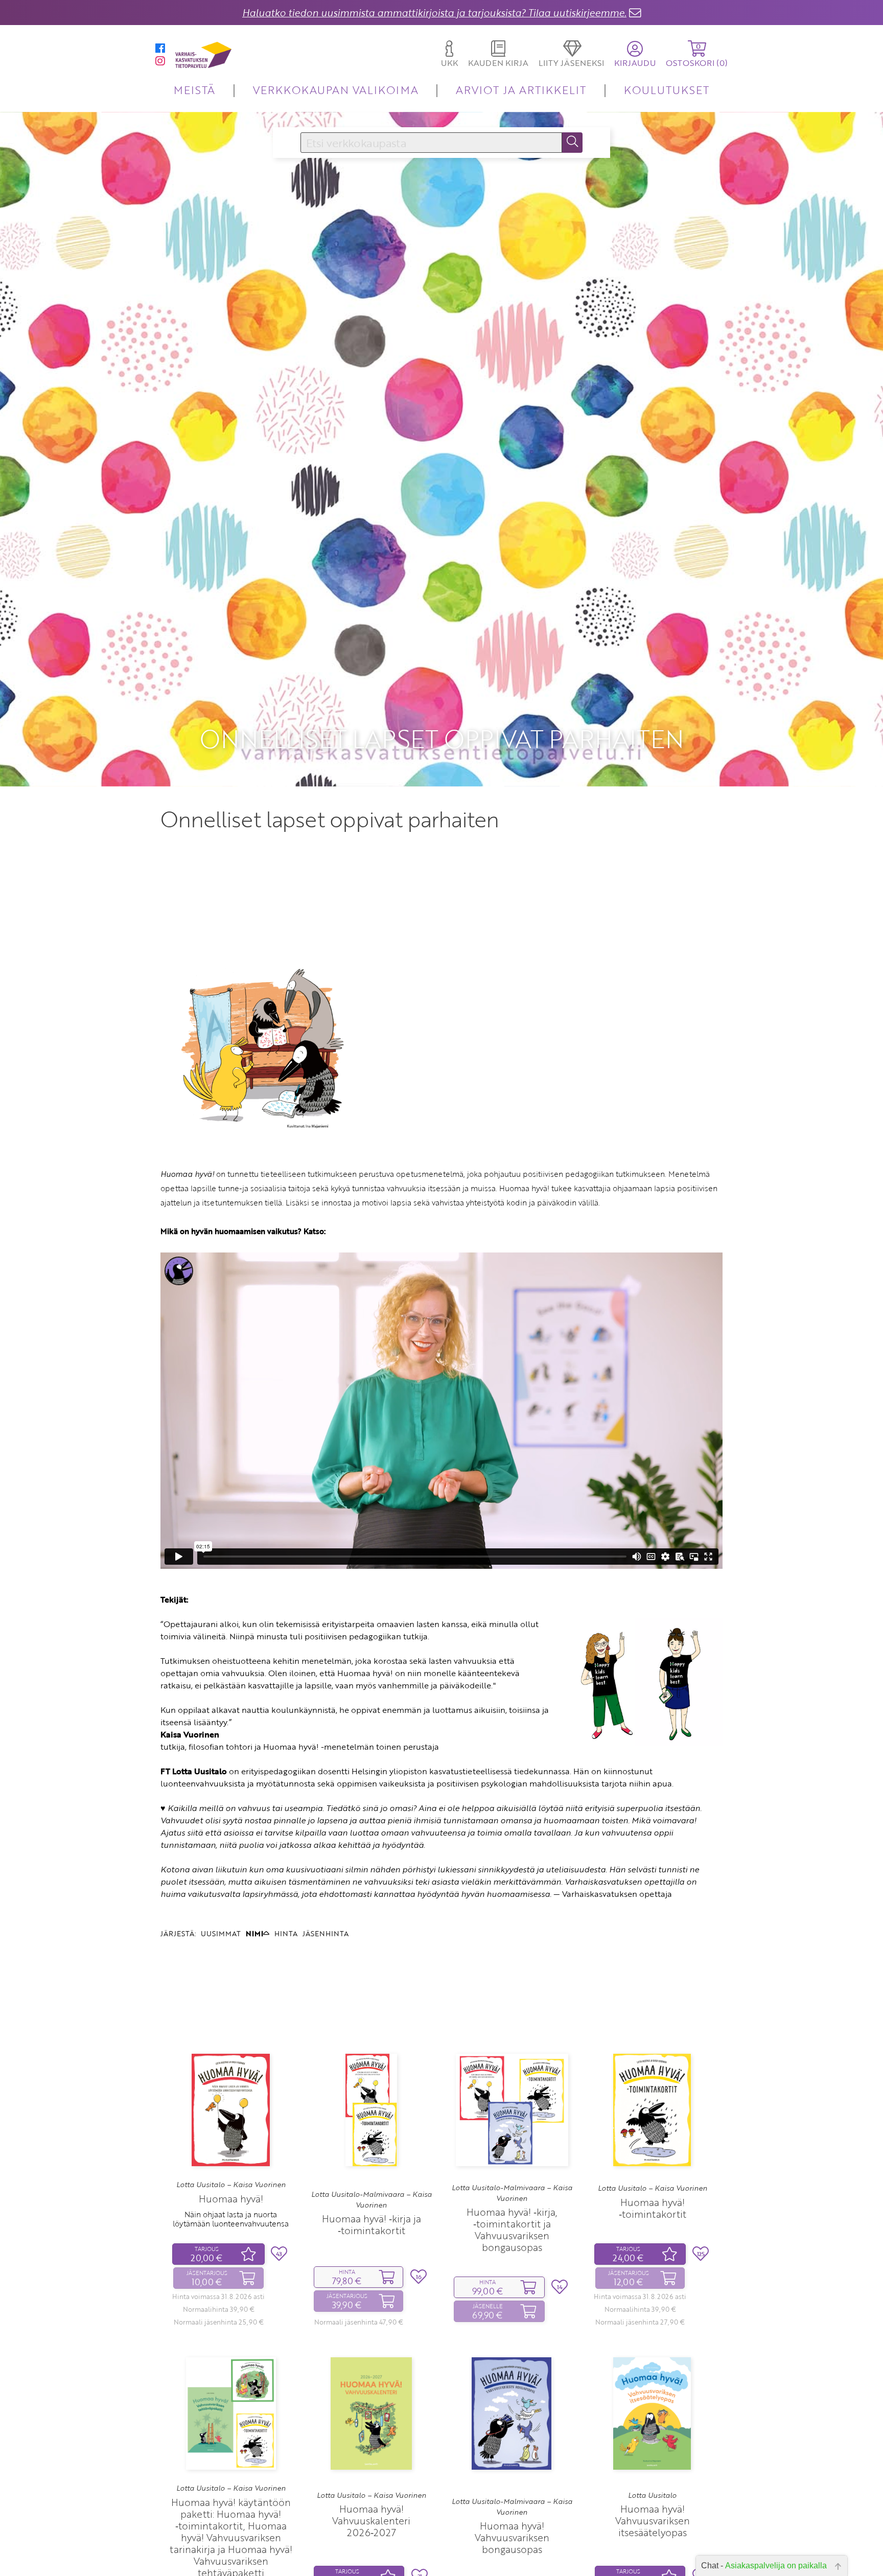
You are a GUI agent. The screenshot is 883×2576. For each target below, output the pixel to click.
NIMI (254, 1933)
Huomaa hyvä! (231, 2199)
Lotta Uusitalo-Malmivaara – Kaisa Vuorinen (371, 2199)
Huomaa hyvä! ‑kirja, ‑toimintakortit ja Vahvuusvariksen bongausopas (512, 2230)
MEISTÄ (194, 90)
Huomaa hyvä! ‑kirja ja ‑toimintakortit (371, 2224)
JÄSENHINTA (326, 1933)
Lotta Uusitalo (652, 2495)
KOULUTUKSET (667, 90)
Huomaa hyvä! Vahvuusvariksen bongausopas (512, 2537)
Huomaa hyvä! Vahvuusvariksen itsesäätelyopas (653, 2521)
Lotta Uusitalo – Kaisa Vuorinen (231, 2185)
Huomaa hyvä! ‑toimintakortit (653, 2208)
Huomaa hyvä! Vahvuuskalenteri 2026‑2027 (371, 2521)
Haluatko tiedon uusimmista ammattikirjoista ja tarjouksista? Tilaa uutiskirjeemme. (434, 13)
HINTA (286, 1933)
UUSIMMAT (221, 1933)
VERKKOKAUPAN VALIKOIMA (336, 90)
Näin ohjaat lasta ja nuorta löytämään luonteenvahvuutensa (231, 2219)
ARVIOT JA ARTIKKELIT (521, 90)
